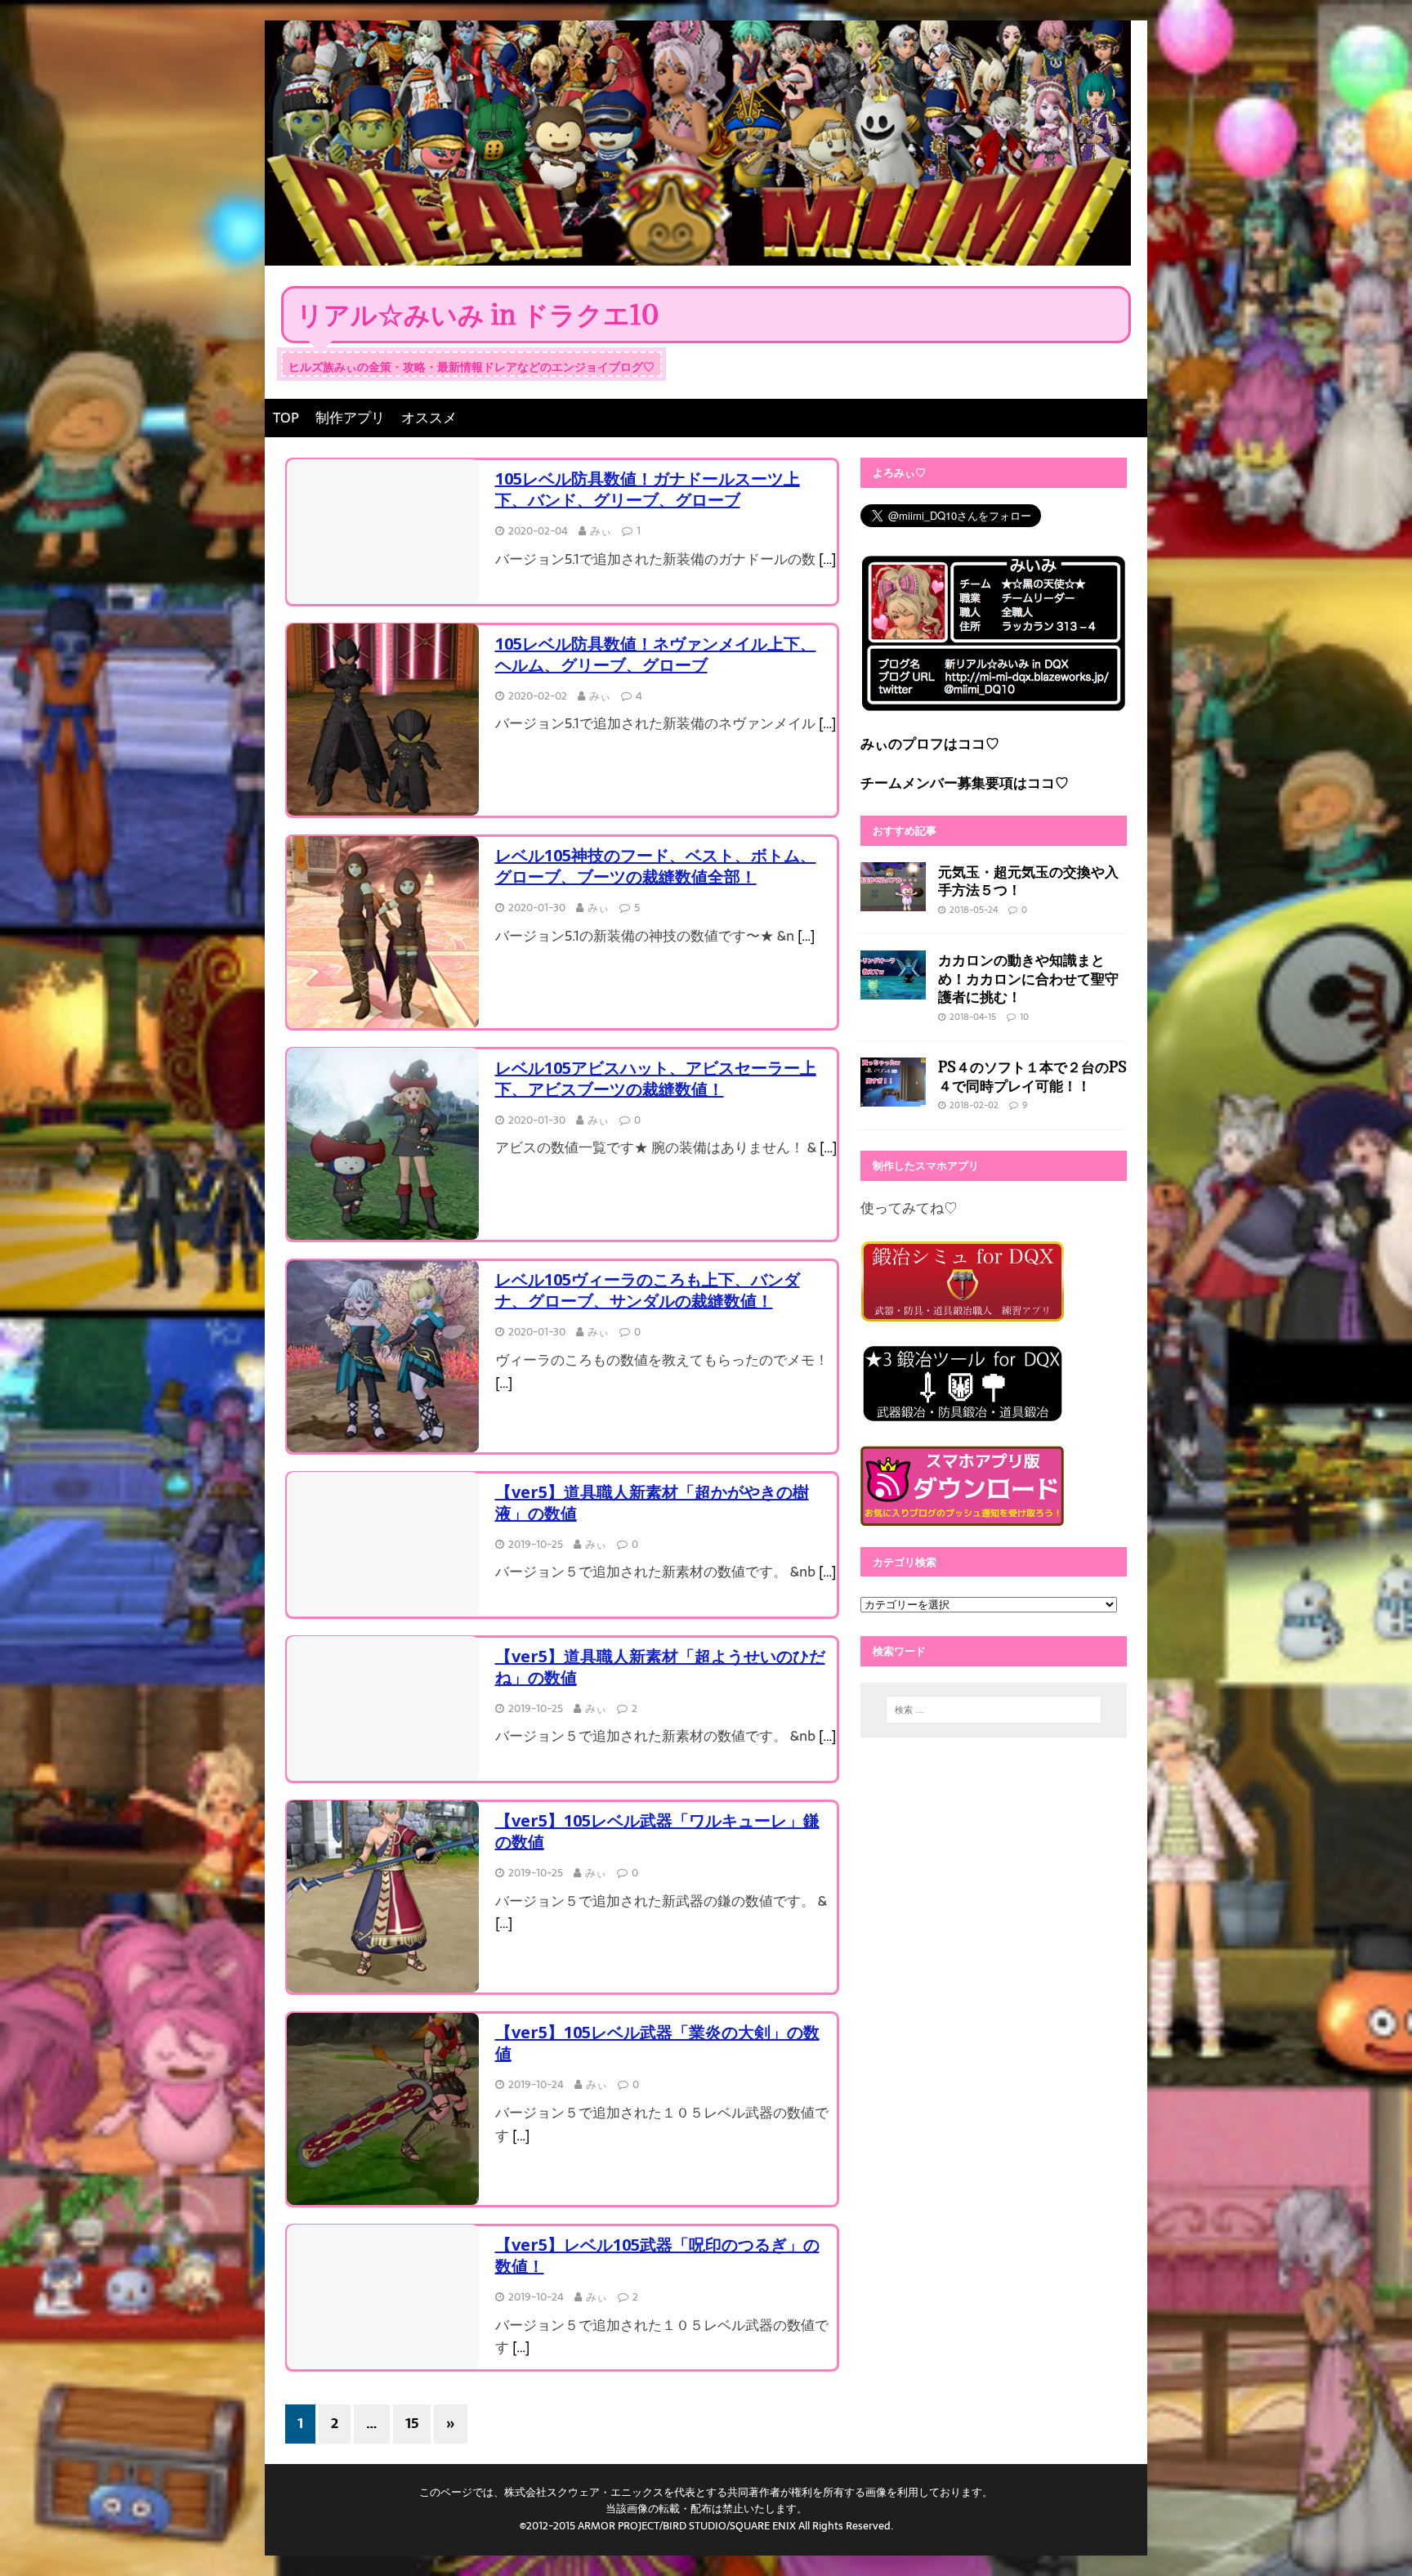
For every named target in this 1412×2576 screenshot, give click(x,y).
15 (412, 2423)
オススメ (429, 418)
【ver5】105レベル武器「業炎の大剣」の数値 (657, 2043)
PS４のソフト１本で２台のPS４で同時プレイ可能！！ (1032, 1076)
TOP (286, 418)
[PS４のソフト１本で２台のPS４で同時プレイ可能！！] (893, 1095)
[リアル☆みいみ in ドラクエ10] (698, 253)
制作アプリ (350, 418)
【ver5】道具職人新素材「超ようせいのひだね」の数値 (660, 1667)
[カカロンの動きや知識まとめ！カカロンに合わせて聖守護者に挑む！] (893, 987)
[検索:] (994, 1710)
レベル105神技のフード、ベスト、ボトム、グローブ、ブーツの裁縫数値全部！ (656, 866)
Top (1373, 2537)
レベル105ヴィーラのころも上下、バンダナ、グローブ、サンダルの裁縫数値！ (648, 1290)
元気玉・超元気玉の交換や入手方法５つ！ (1028, 881)
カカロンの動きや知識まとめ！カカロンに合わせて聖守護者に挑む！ (1028, 978)
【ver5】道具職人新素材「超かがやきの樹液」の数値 (652, 1503)
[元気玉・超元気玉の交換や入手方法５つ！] (893, 899)
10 (1024, 1017)
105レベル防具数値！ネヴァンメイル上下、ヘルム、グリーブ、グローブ (656, 654)
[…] (827, 559)
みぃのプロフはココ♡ (930, 744)
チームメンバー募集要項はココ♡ (965, 783)
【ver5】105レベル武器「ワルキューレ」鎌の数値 (657, 1831)
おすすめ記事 (905, 830)
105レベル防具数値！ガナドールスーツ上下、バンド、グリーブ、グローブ (648, 489)
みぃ (601, 531)
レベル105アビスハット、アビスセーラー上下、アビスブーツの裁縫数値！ (656, 1078)
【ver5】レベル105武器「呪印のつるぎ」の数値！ (657, 2255)
